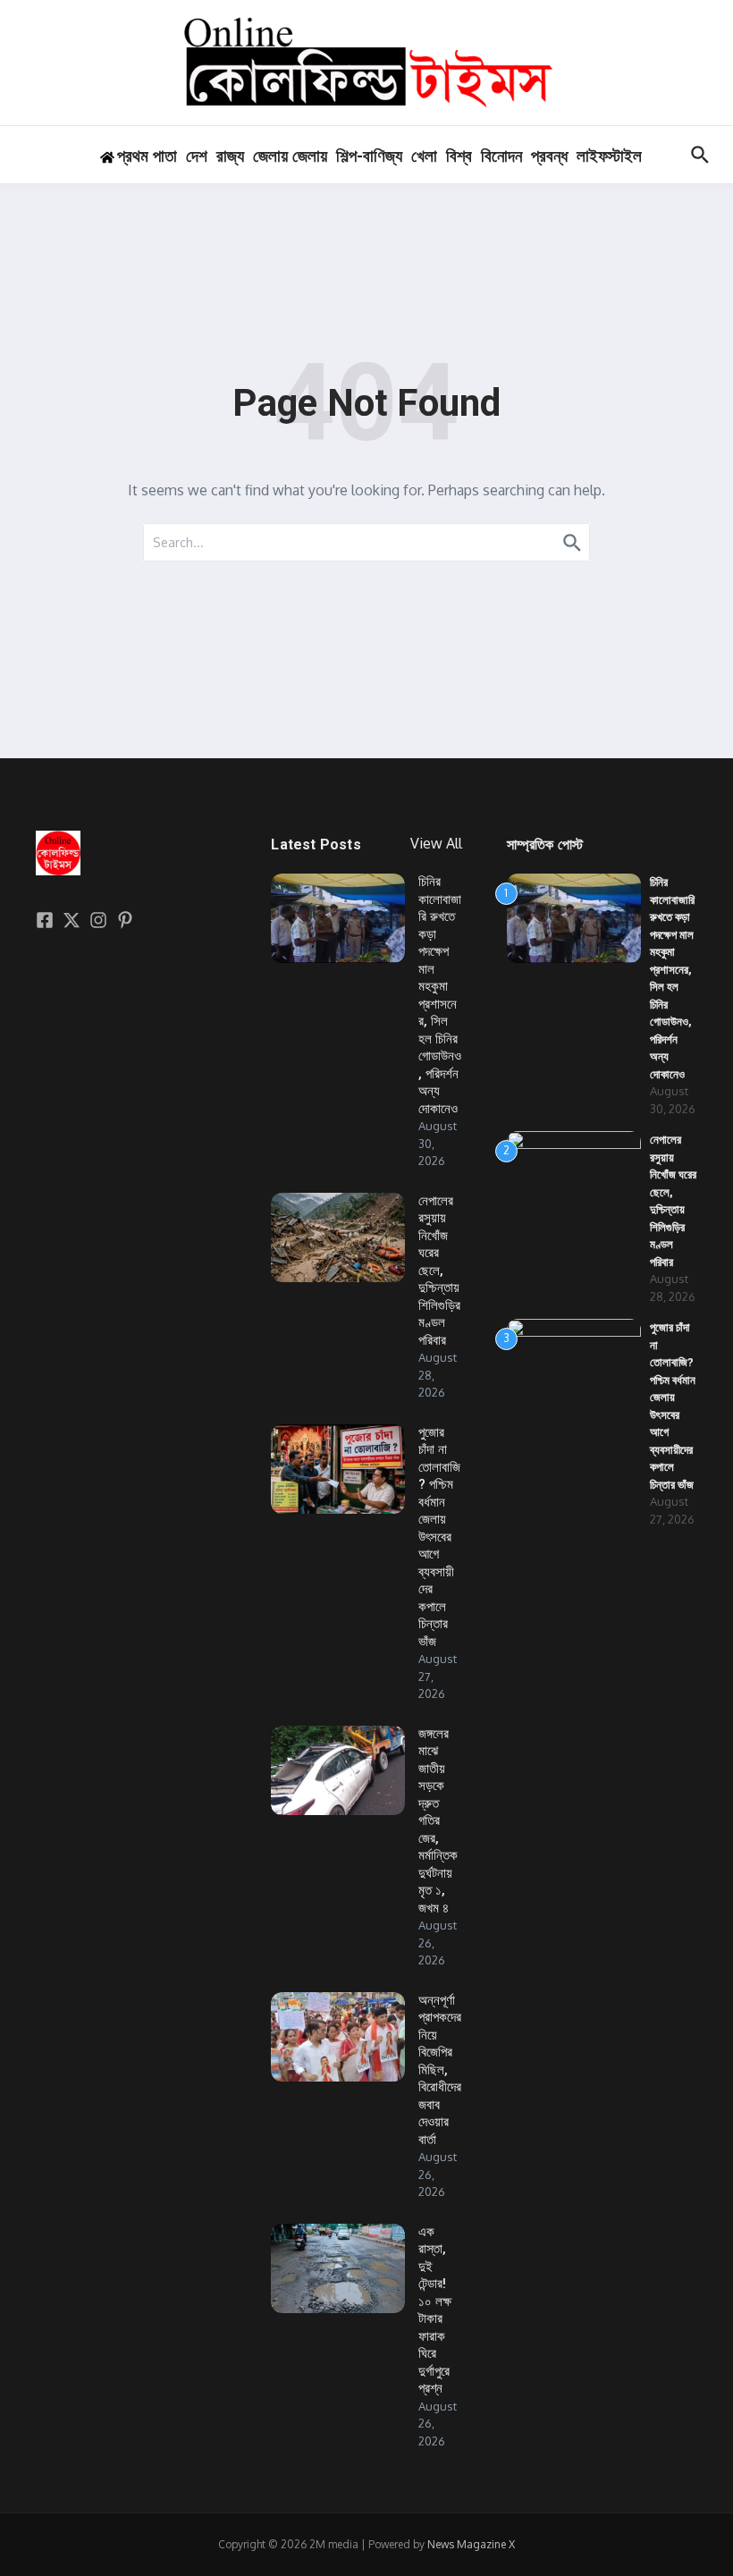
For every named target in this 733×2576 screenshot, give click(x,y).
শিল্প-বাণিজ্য (369, 156)
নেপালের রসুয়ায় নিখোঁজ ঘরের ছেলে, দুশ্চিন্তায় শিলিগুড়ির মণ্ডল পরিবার (439, 1271)
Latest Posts (316, 845)
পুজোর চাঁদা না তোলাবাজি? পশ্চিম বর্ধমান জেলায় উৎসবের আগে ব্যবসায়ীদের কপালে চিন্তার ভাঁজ (439, 1537)
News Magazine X (471, 2544)
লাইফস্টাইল (609, 156)
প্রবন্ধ (549, 156)
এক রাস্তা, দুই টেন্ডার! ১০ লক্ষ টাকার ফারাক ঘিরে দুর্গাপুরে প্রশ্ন (435, 2310)
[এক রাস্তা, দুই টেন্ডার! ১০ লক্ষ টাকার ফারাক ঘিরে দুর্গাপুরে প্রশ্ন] (338, 2268)
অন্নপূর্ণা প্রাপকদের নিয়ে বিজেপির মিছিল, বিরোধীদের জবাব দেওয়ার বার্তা (440, 2070)
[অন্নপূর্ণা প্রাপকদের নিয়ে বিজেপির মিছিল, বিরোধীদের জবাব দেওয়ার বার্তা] (338, 2037)
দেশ (197, 156)
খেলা (424, 156)
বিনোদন (501, 156)
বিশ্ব (459, 156)
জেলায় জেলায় (290, 156)
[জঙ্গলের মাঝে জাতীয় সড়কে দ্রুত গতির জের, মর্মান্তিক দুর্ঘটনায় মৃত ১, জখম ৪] (338, 1770)
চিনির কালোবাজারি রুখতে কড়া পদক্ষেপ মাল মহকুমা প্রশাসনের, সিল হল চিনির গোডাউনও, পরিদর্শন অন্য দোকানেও (440, 995)
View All (436, 843)
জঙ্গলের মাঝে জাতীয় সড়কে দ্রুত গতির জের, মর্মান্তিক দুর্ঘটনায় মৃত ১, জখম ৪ (438, 1821)
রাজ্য (230, 156)
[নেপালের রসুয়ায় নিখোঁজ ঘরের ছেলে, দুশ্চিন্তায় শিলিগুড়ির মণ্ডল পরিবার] (338, 1237)
